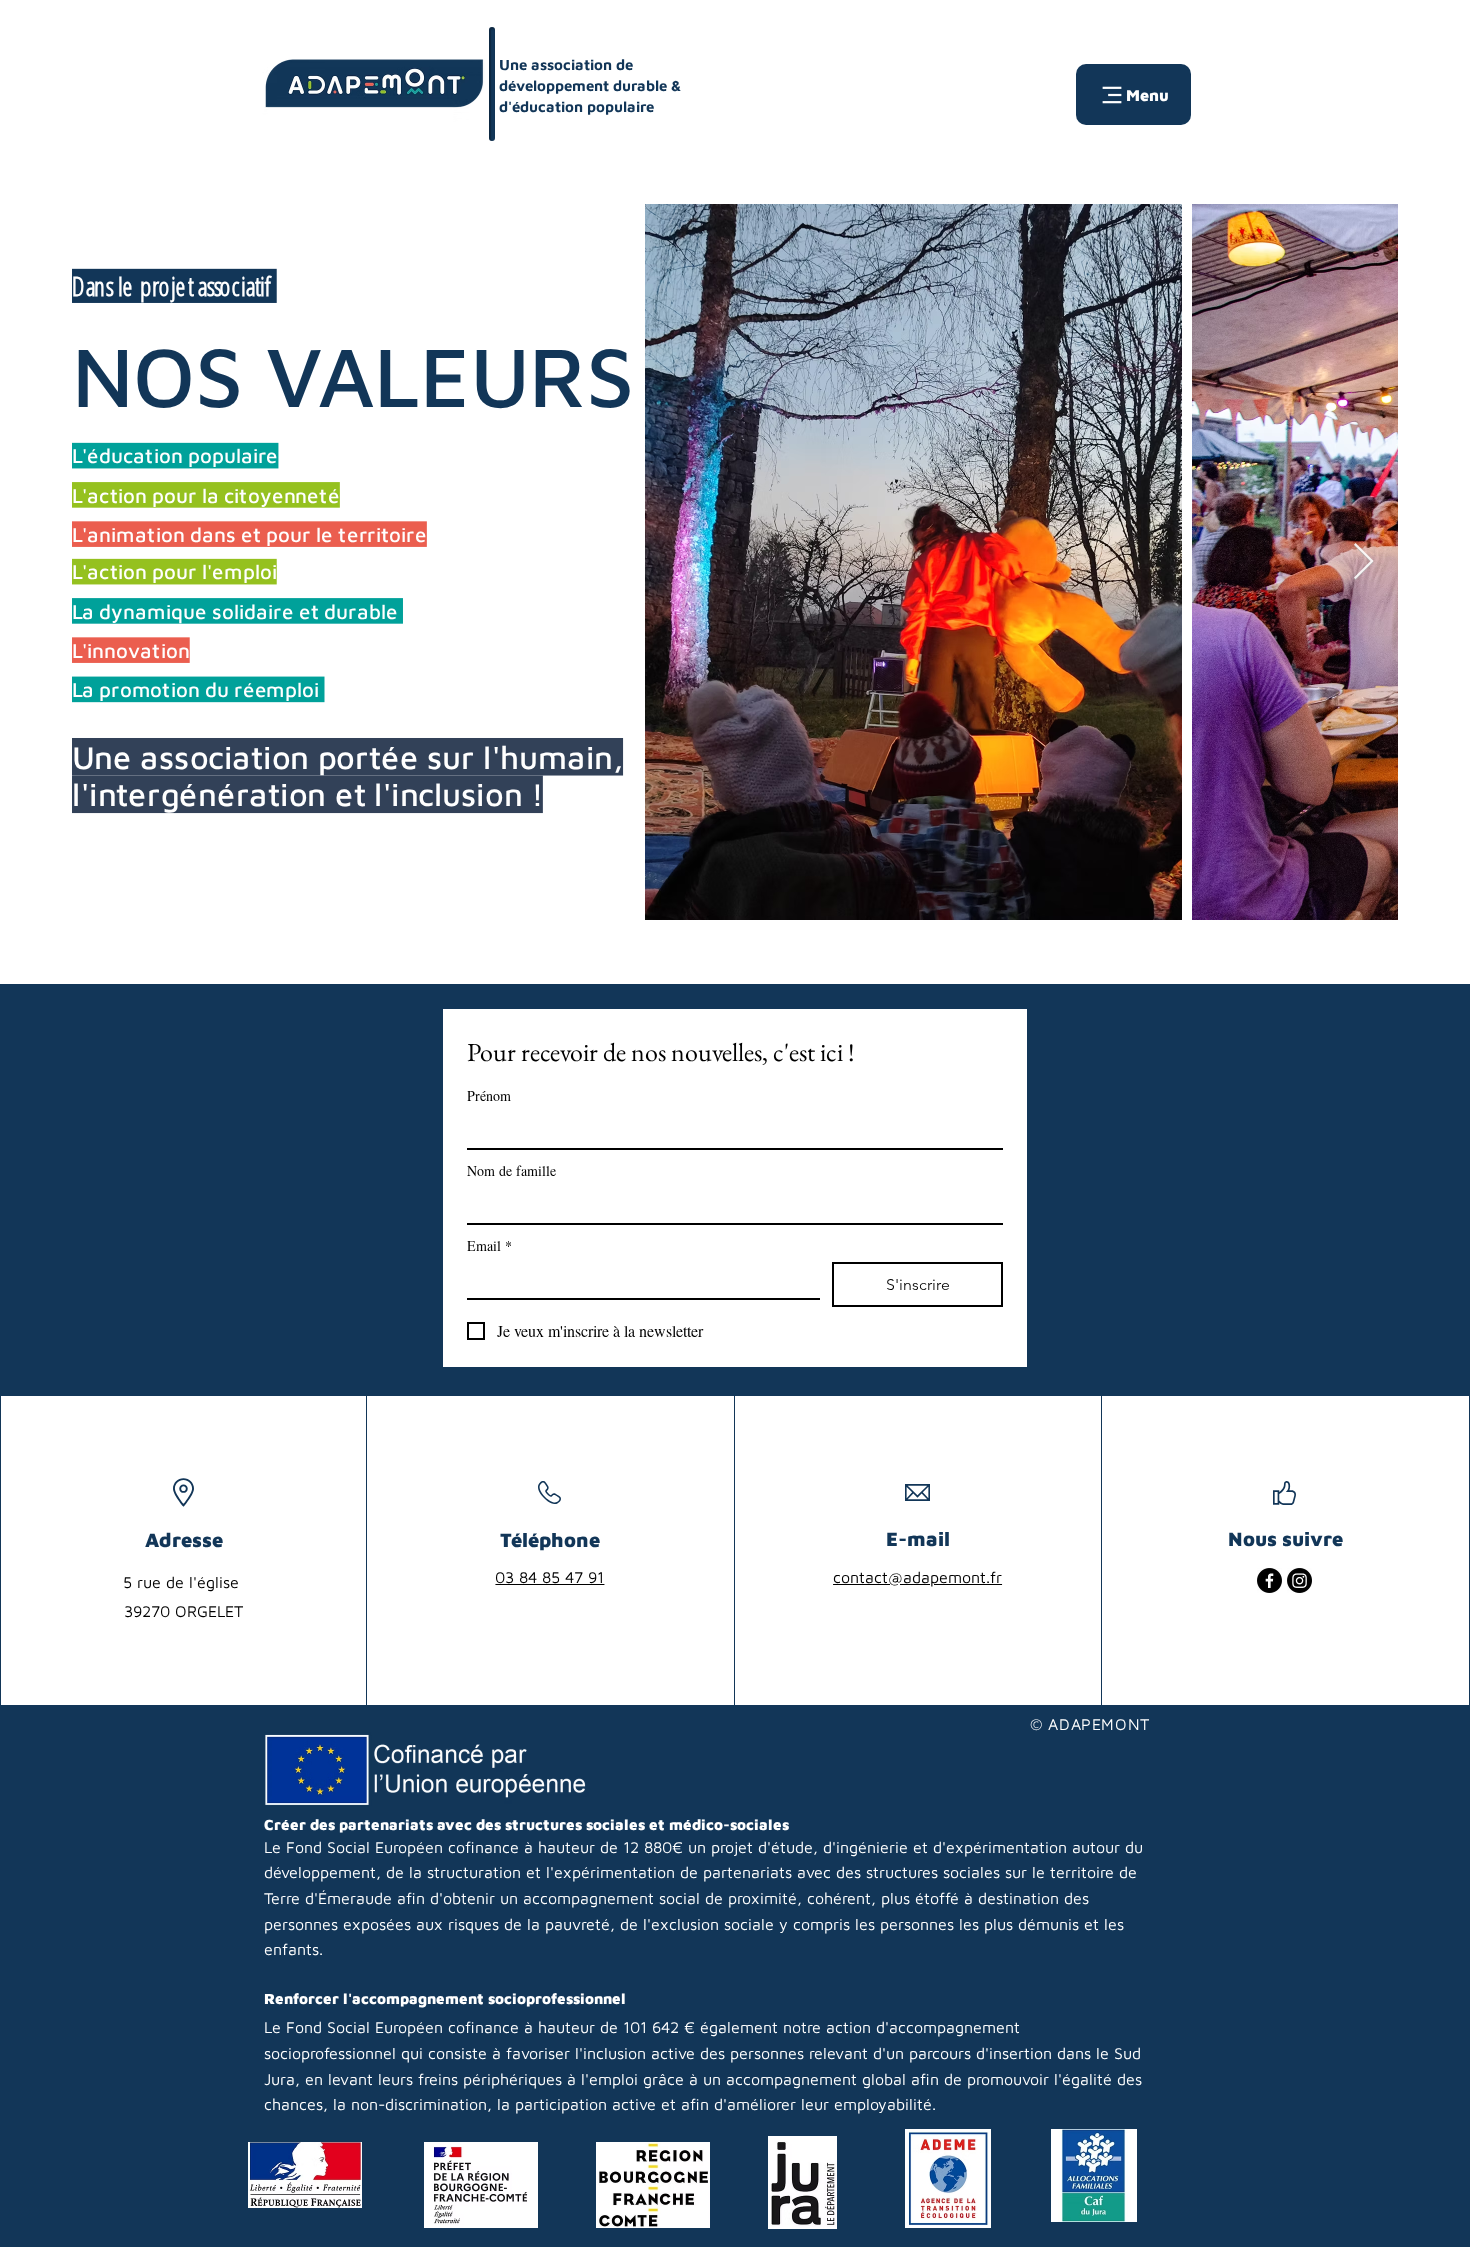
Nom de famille (511, 1170)
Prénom (489, 1095)
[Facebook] (1269, 1580)
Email (489, 1245)
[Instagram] (1299, 1580)
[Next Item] (1363, 562)
